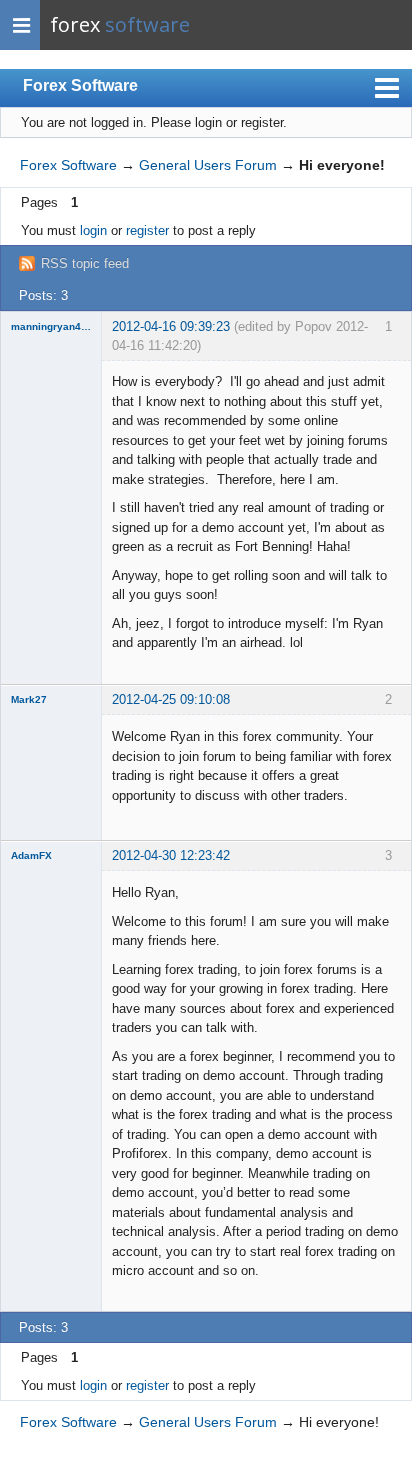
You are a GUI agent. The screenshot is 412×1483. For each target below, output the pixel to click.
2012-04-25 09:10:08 (171, 699)
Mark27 (29, 699)
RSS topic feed (85, 263)
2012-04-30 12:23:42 (171, 855)
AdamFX (31, 855)
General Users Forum (208, 165)
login (93, 230)
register (147, 230)
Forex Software (80, 85)
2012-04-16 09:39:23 (171, 326)
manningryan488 (51, 326)
